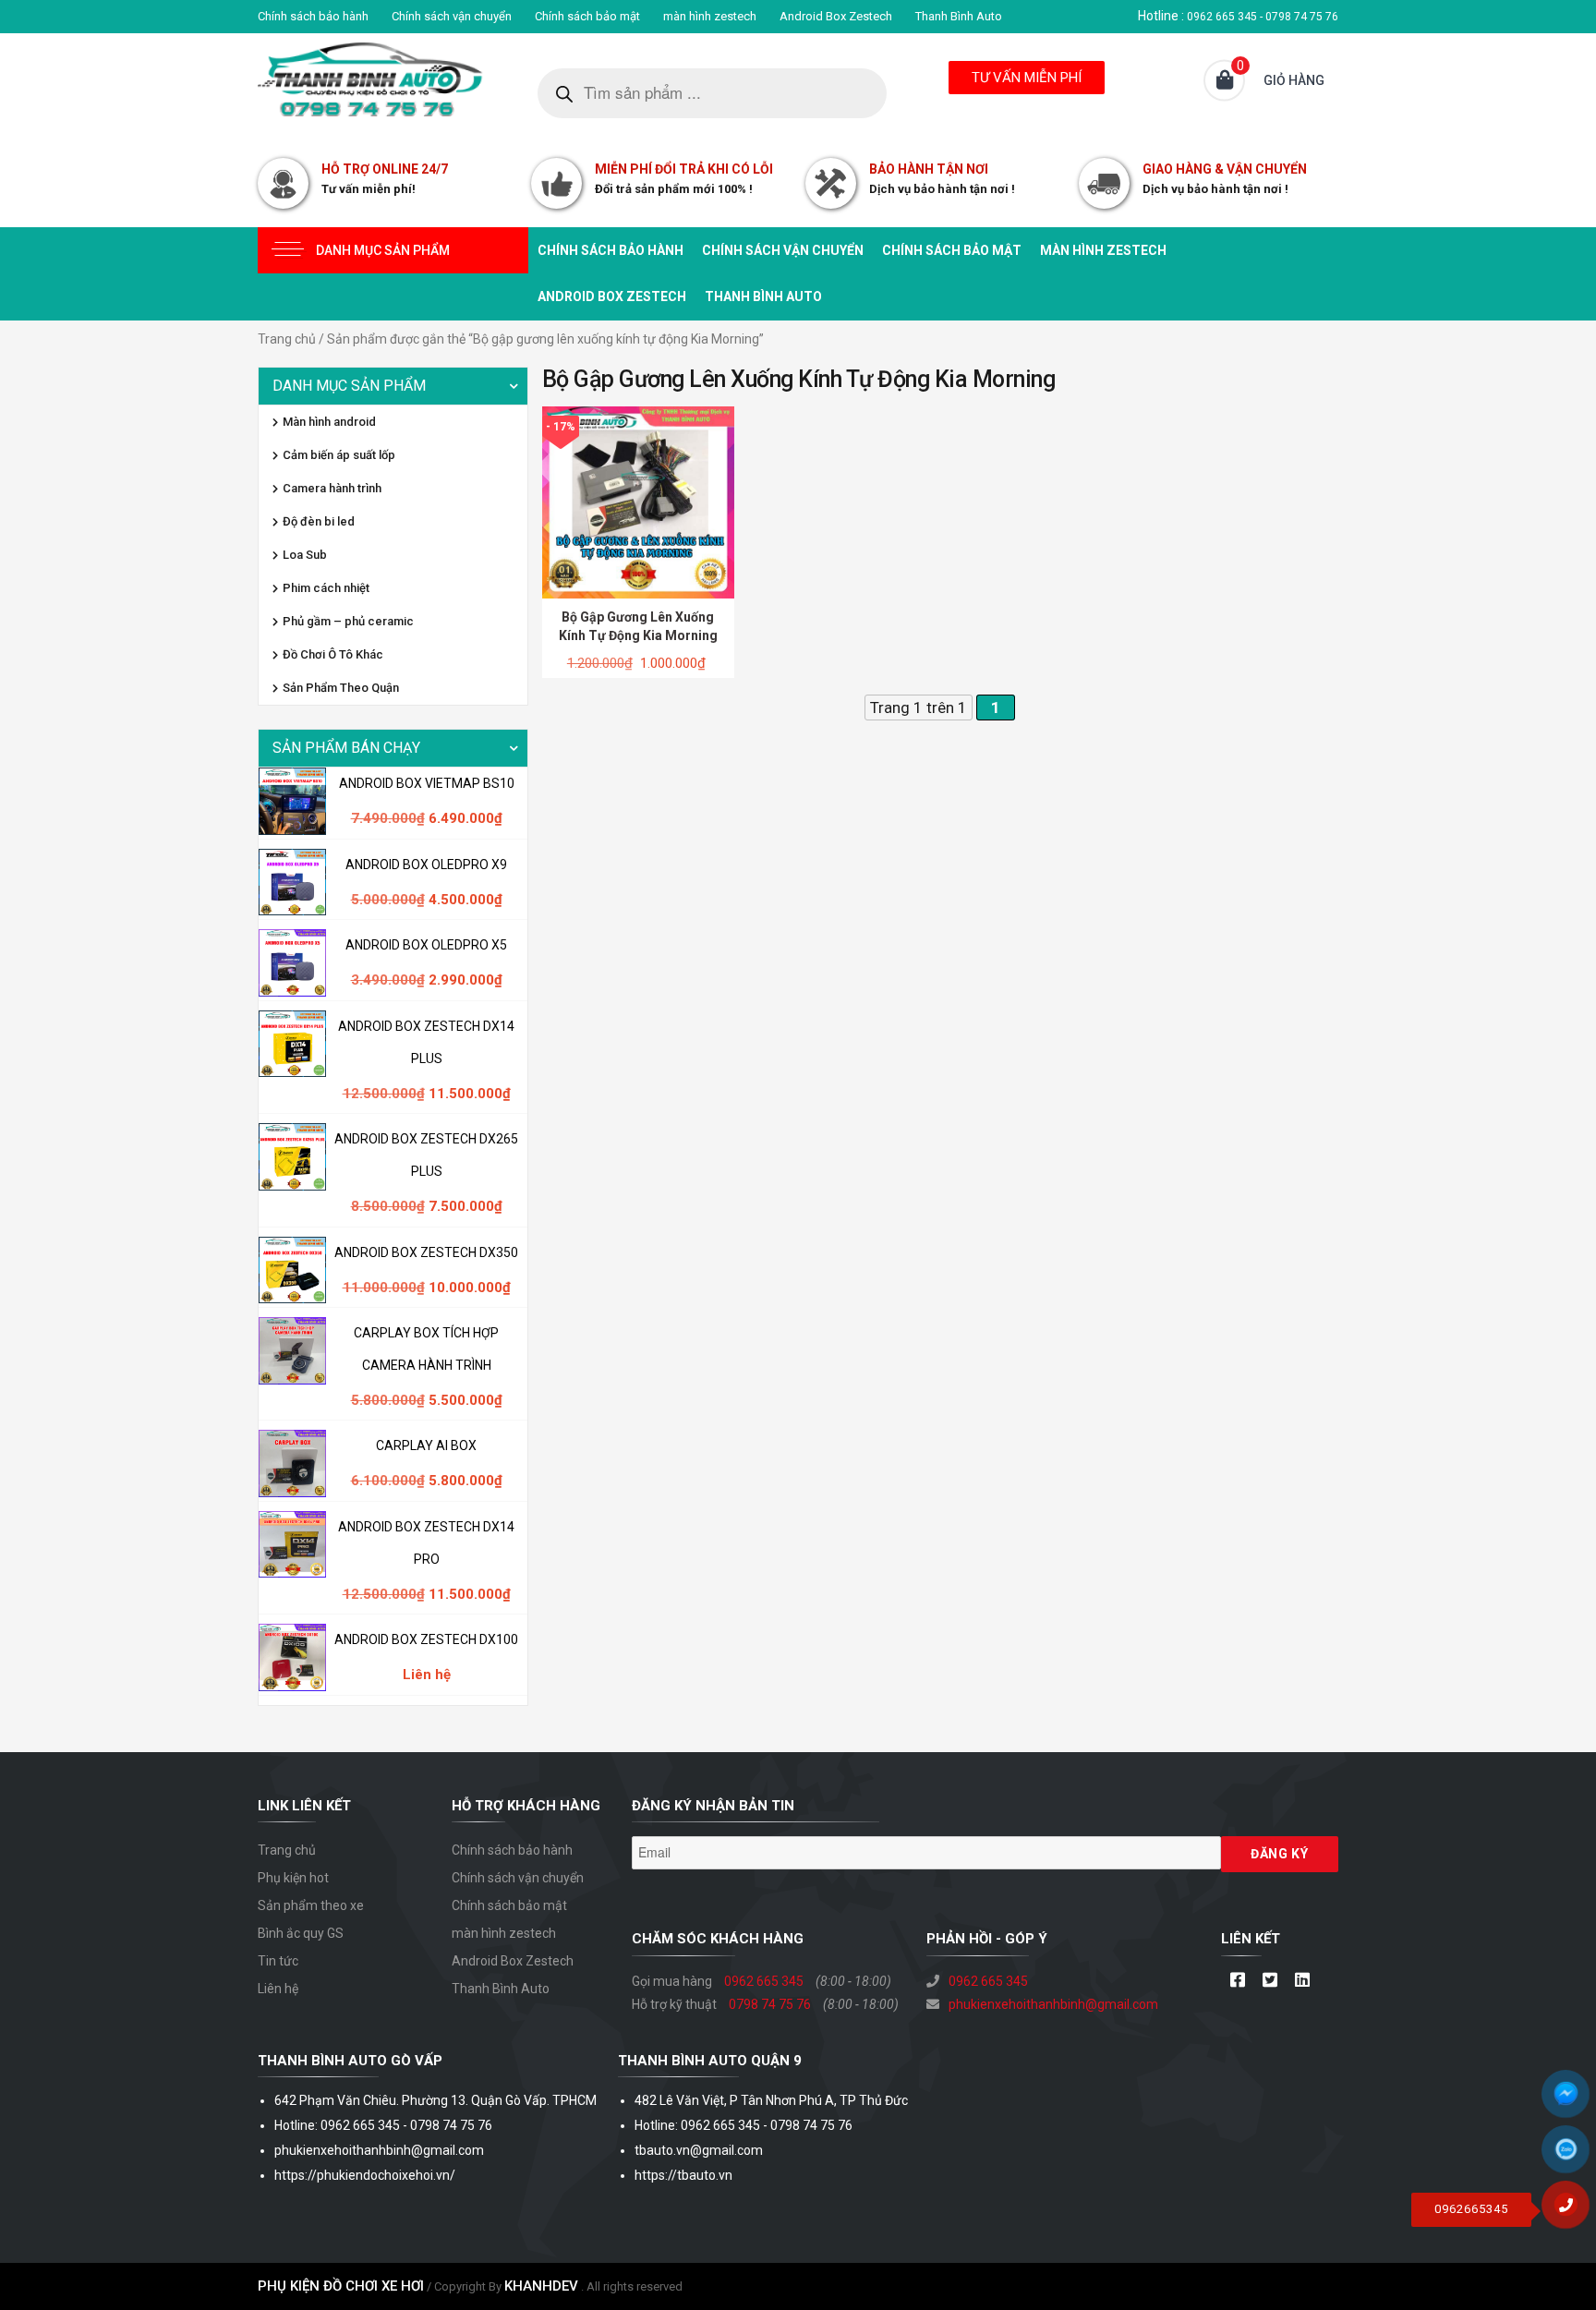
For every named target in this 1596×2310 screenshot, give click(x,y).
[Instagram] (1302, 1981)
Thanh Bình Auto (959, 16)
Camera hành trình (332, 488)
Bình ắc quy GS (301, 1933)
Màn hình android (329, 422)
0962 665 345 (764, 1981)
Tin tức (278, 1961)
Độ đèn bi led (319, 521)
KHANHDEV (541, 2286)
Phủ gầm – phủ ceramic (348, 621)
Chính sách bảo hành (313, 16)
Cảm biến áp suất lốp (339, 455)
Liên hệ (278, 1989)
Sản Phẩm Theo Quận (341, 688)
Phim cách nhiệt (326, 588)
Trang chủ (287, 339)
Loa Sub (305, 555)
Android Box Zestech (836, 16)
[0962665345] (1573, 2211)
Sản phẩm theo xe (311, 1905)
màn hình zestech (710, 16)
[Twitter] (1270, 1981)
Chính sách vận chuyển (452, 16)
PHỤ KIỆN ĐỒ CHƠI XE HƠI (341, 2286)
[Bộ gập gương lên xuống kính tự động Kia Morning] (638, 502)
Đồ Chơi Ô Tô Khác (333, 654)
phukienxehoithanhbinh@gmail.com (1053, 2004)
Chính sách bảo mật (587, 16)
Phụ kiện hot (293, 1878)
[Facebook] (1237, 1981)
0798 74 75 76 (770, 2004)
